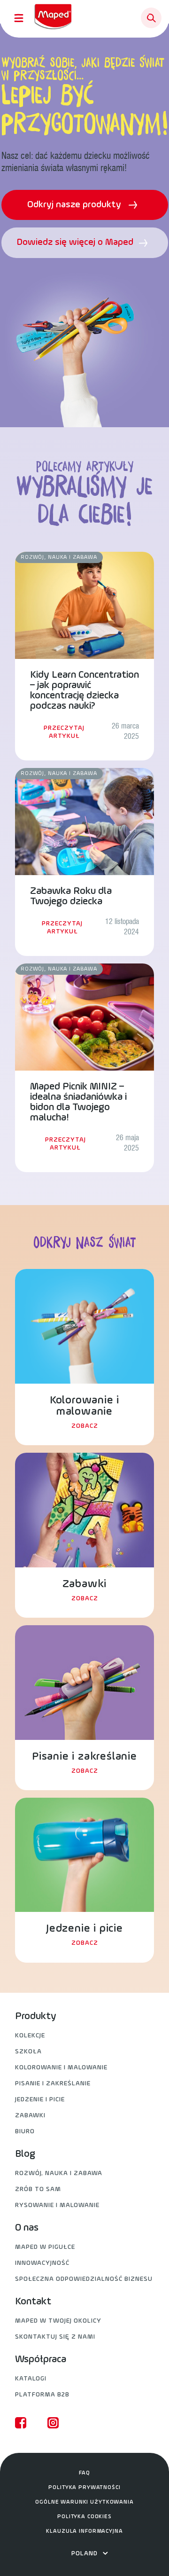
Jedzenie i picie (40, 2100)
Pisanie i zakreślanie (53, 2084)
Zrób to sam (38, 2189)
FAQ (84, 2473)
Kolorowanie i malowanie (61, 2068)
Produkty (36, 2017)
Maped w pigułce (45, 2247)
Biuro (25, 2132)
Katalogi (31, 2379)
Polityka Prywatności (84, 2488)
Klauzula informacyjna (84, 2531)
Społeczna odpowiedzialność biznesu (84, 2279)
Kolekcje (30, 2036)
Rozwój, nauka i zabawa (59, 2173)
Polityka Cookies (84, 2517)
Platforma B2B (42, 2395)
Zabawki (30, 2116)
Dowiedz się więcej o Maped (76, 243)
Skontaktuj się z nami (55, 2337)
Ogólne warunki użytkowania (84, 2502)
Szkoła (28, 2052)
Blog (25, 2154)
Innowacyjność (42, 2263)
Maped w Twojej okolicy (58, 2321)
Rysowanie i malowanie (57, 2205)
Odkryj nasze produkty (75, 205)
